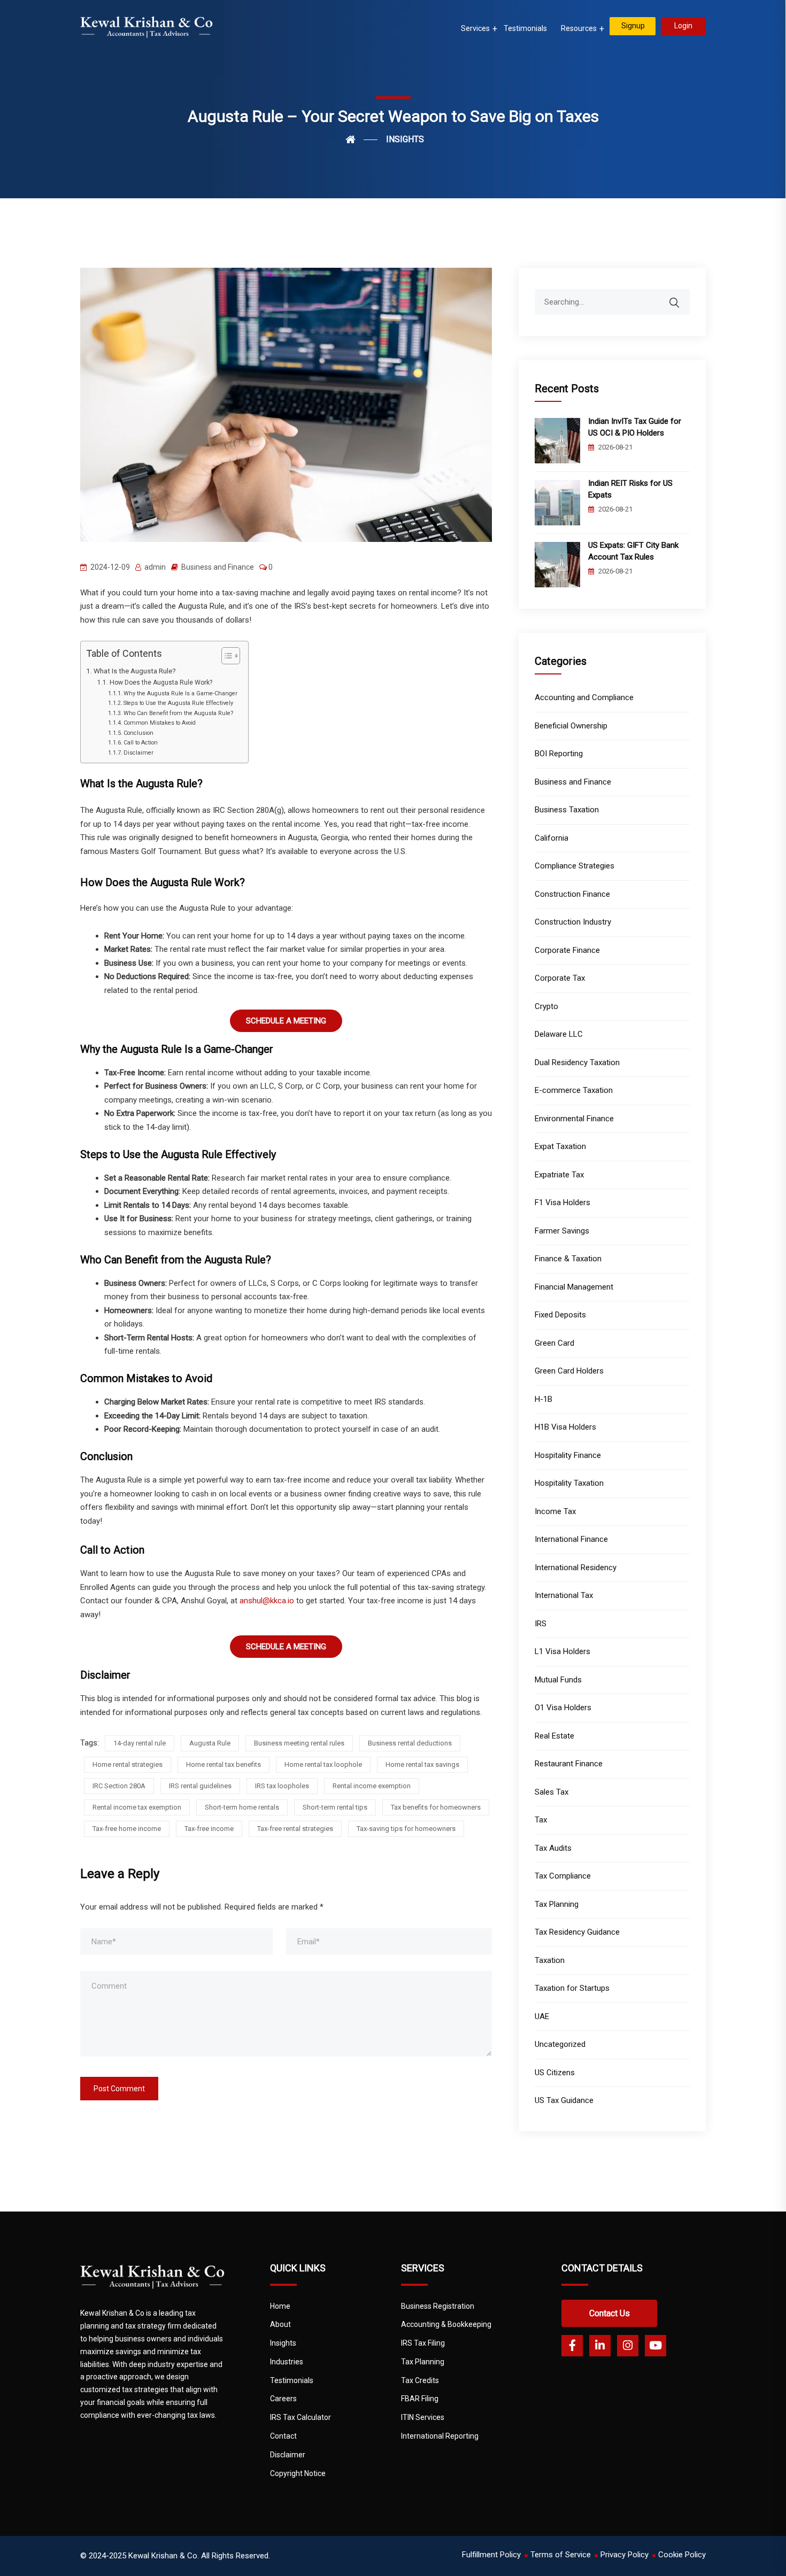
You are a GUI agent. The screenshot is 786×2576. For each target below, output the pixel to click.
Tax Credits (420, 2380)
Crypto (546, 1006)
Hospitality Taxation (569, 1483)
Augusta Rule (210, 1743)
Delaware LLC (559, 1034)
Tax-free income (209, 1829)
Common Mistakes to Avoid (160, 723)
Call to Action (141, 743)
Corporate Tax (560, 978)
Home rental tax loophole (323, 1764)
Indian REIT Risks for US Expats (630, 489)
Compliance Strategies (575, 866)
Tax (541, 1820)
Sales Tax (552, 1792)
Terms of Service (561, 2555)
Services (475, 28)
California (552, 838)
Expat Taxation (560, 1146)
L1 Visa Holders (562, 1651)
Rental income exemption (372, 1786)
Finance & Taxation (568, 1259)
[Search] (681, 297)
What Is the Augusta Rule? (135, 671)
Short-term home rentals (242, 1807)
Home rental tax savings (422, 1764)
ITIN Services (423, 2417)
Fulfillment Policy (491, 2555)
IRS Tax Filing (423, 2343)
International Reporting (440, 2436)
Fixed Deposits (560, 1315)
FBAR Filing (420, 2399)
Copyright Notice (298, 2473)
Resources (579, 28)
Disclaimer (138, 753)
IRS (541, 1624)
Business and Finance (218, 567)
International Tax (564, 1595)
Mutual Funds (558, 1680)
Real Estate (554, 1736)
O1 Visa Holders (563, 1708)
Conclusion (138, 733)
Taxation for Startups (572, 1988)
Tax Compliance (563, 1876)
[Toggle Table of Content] (225, 656)
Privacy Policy (625, 2555)
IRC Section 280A (119, 1786)
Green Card (554, 1343)
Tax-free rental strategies (295, 1829)
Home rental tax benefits (224, 1764)
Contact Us (610, 2313)
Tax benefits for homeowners (436, 1807)
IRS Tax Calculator (300, 2417)
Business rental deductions (410, 1743)
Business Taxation (567, 810)
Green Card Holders (569, 1371)
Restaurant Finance (569, 1764)
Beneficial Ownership (571, 726)
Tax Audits (553, 1848)
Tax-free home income (127, 1829)
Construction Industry (573, 922)
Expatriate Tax (559, 1175)
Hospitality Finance (568, 1455)
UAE (542, 2016)
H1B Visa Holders (565, 1427)
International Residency (576, 1568)
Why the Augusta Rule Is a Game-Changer (180, 693)
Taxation (550, 1960)
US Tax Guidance (564, 2100)
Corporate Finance (567, 950)
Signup (633, 26)
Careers (283, 2399)
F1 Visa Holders (562, 1202)
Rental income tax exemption (137, 1807)
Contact (283, 2436)
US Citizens (555, 2073)
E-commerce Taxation (574, 1090)
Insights (283, 2343)
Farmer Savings (562, 1231)
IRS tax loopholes (282, 1786)
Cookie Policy (682, 2555)
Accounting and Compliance (584, 697)
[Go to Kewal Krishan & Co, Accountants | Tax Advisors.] (361, 139)
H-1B (544, 1399)
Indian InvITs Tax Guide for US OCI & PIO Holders (635, 427)
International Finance (571, 1539)
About (280, 2324)
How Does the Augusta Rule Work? (161, 682)
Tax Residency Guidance (577, 1932)
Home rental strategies (128, 1764)
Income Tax (555, 1511)
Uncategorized (560, 2044)
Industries (287, 2362)
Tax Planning (557, 1904)
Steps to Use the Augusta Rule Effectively (178, 703)
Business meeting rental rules (299, 1743)
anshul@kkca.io (266, 1601)
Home (280, 2306)
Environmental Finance (574, 1119)
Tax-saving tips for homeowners (406, 1829)
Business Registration (438, 2306)
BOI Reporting (559, 754)
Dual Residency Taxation (577, 1062)
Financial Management (574, 1287)
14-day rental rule (140, 1743)
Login (683, 26)
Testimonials (525, 28)
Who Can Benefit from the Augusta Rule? (179, 713)
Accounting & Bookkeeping (446, 2324)
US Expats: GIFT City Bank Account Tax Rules (633, 551)
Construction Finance (572, 894)
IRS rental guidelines (200, 1786)
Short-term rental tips (335, 1807)
